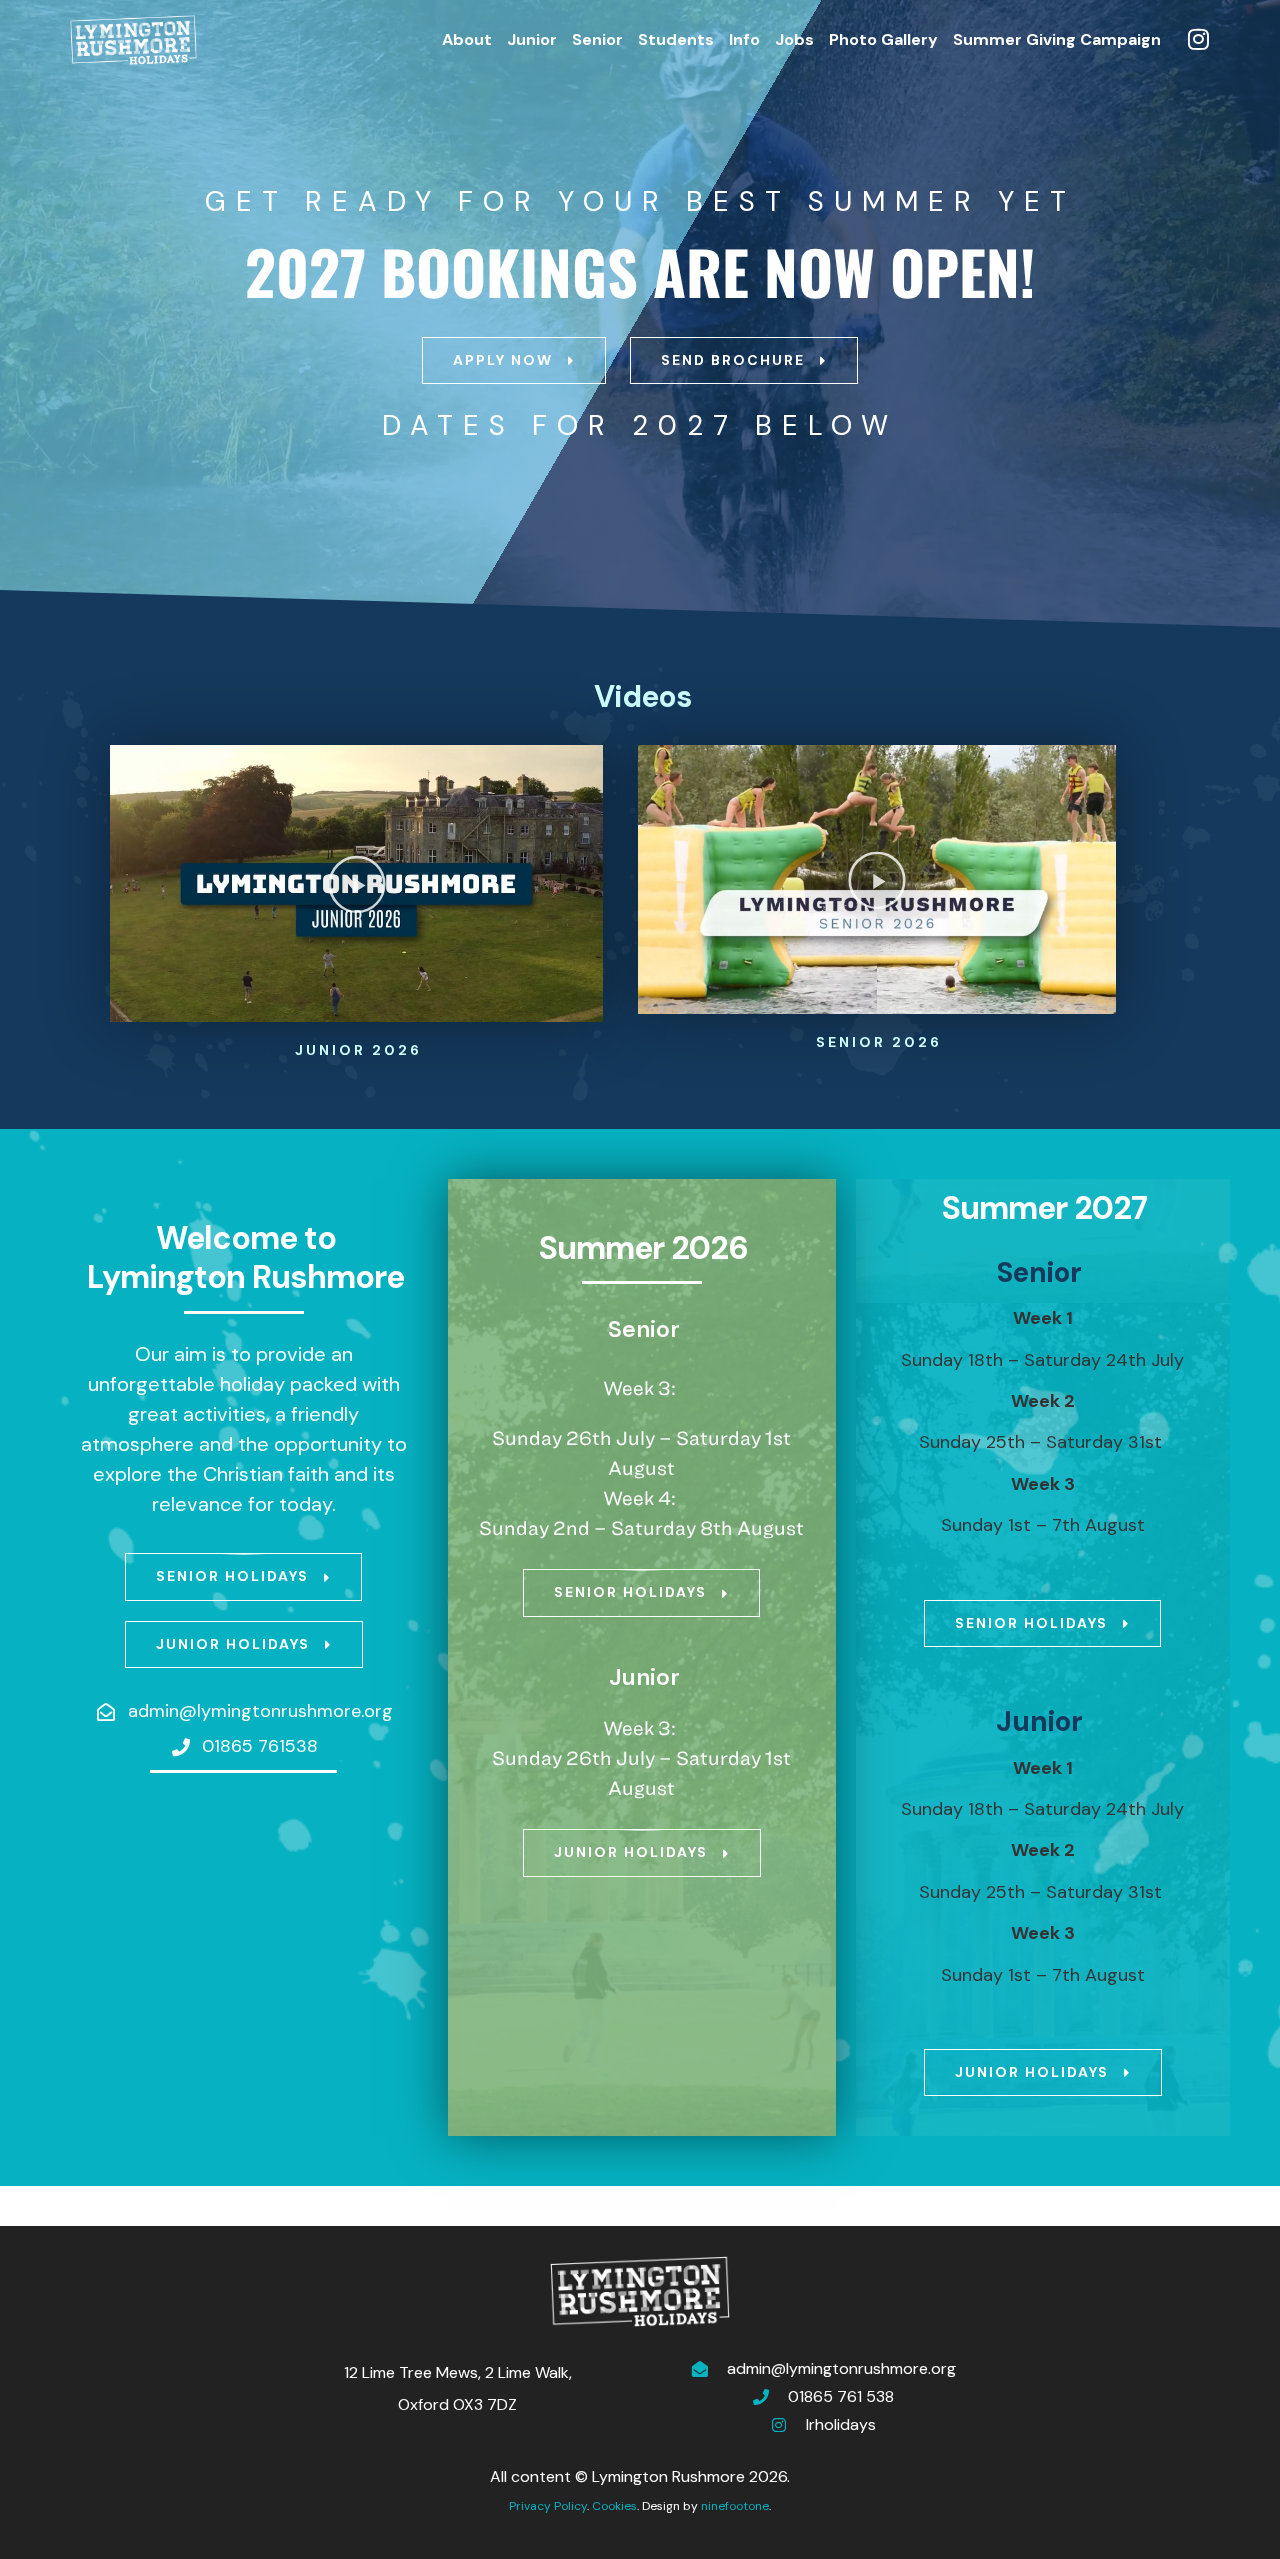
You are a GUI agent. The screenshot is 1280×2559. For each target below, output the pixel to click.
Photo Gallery (883, 39)
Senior (597, 39)
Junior (532, 39)
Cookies (614, 2506)
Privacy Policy (548, 2506)
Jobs (794, 39)
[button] (357, 884)
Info (744, 39)
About (467, 39)
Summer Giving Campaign (1057, 39)
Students (676, 39)
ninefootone (735, 2506)
